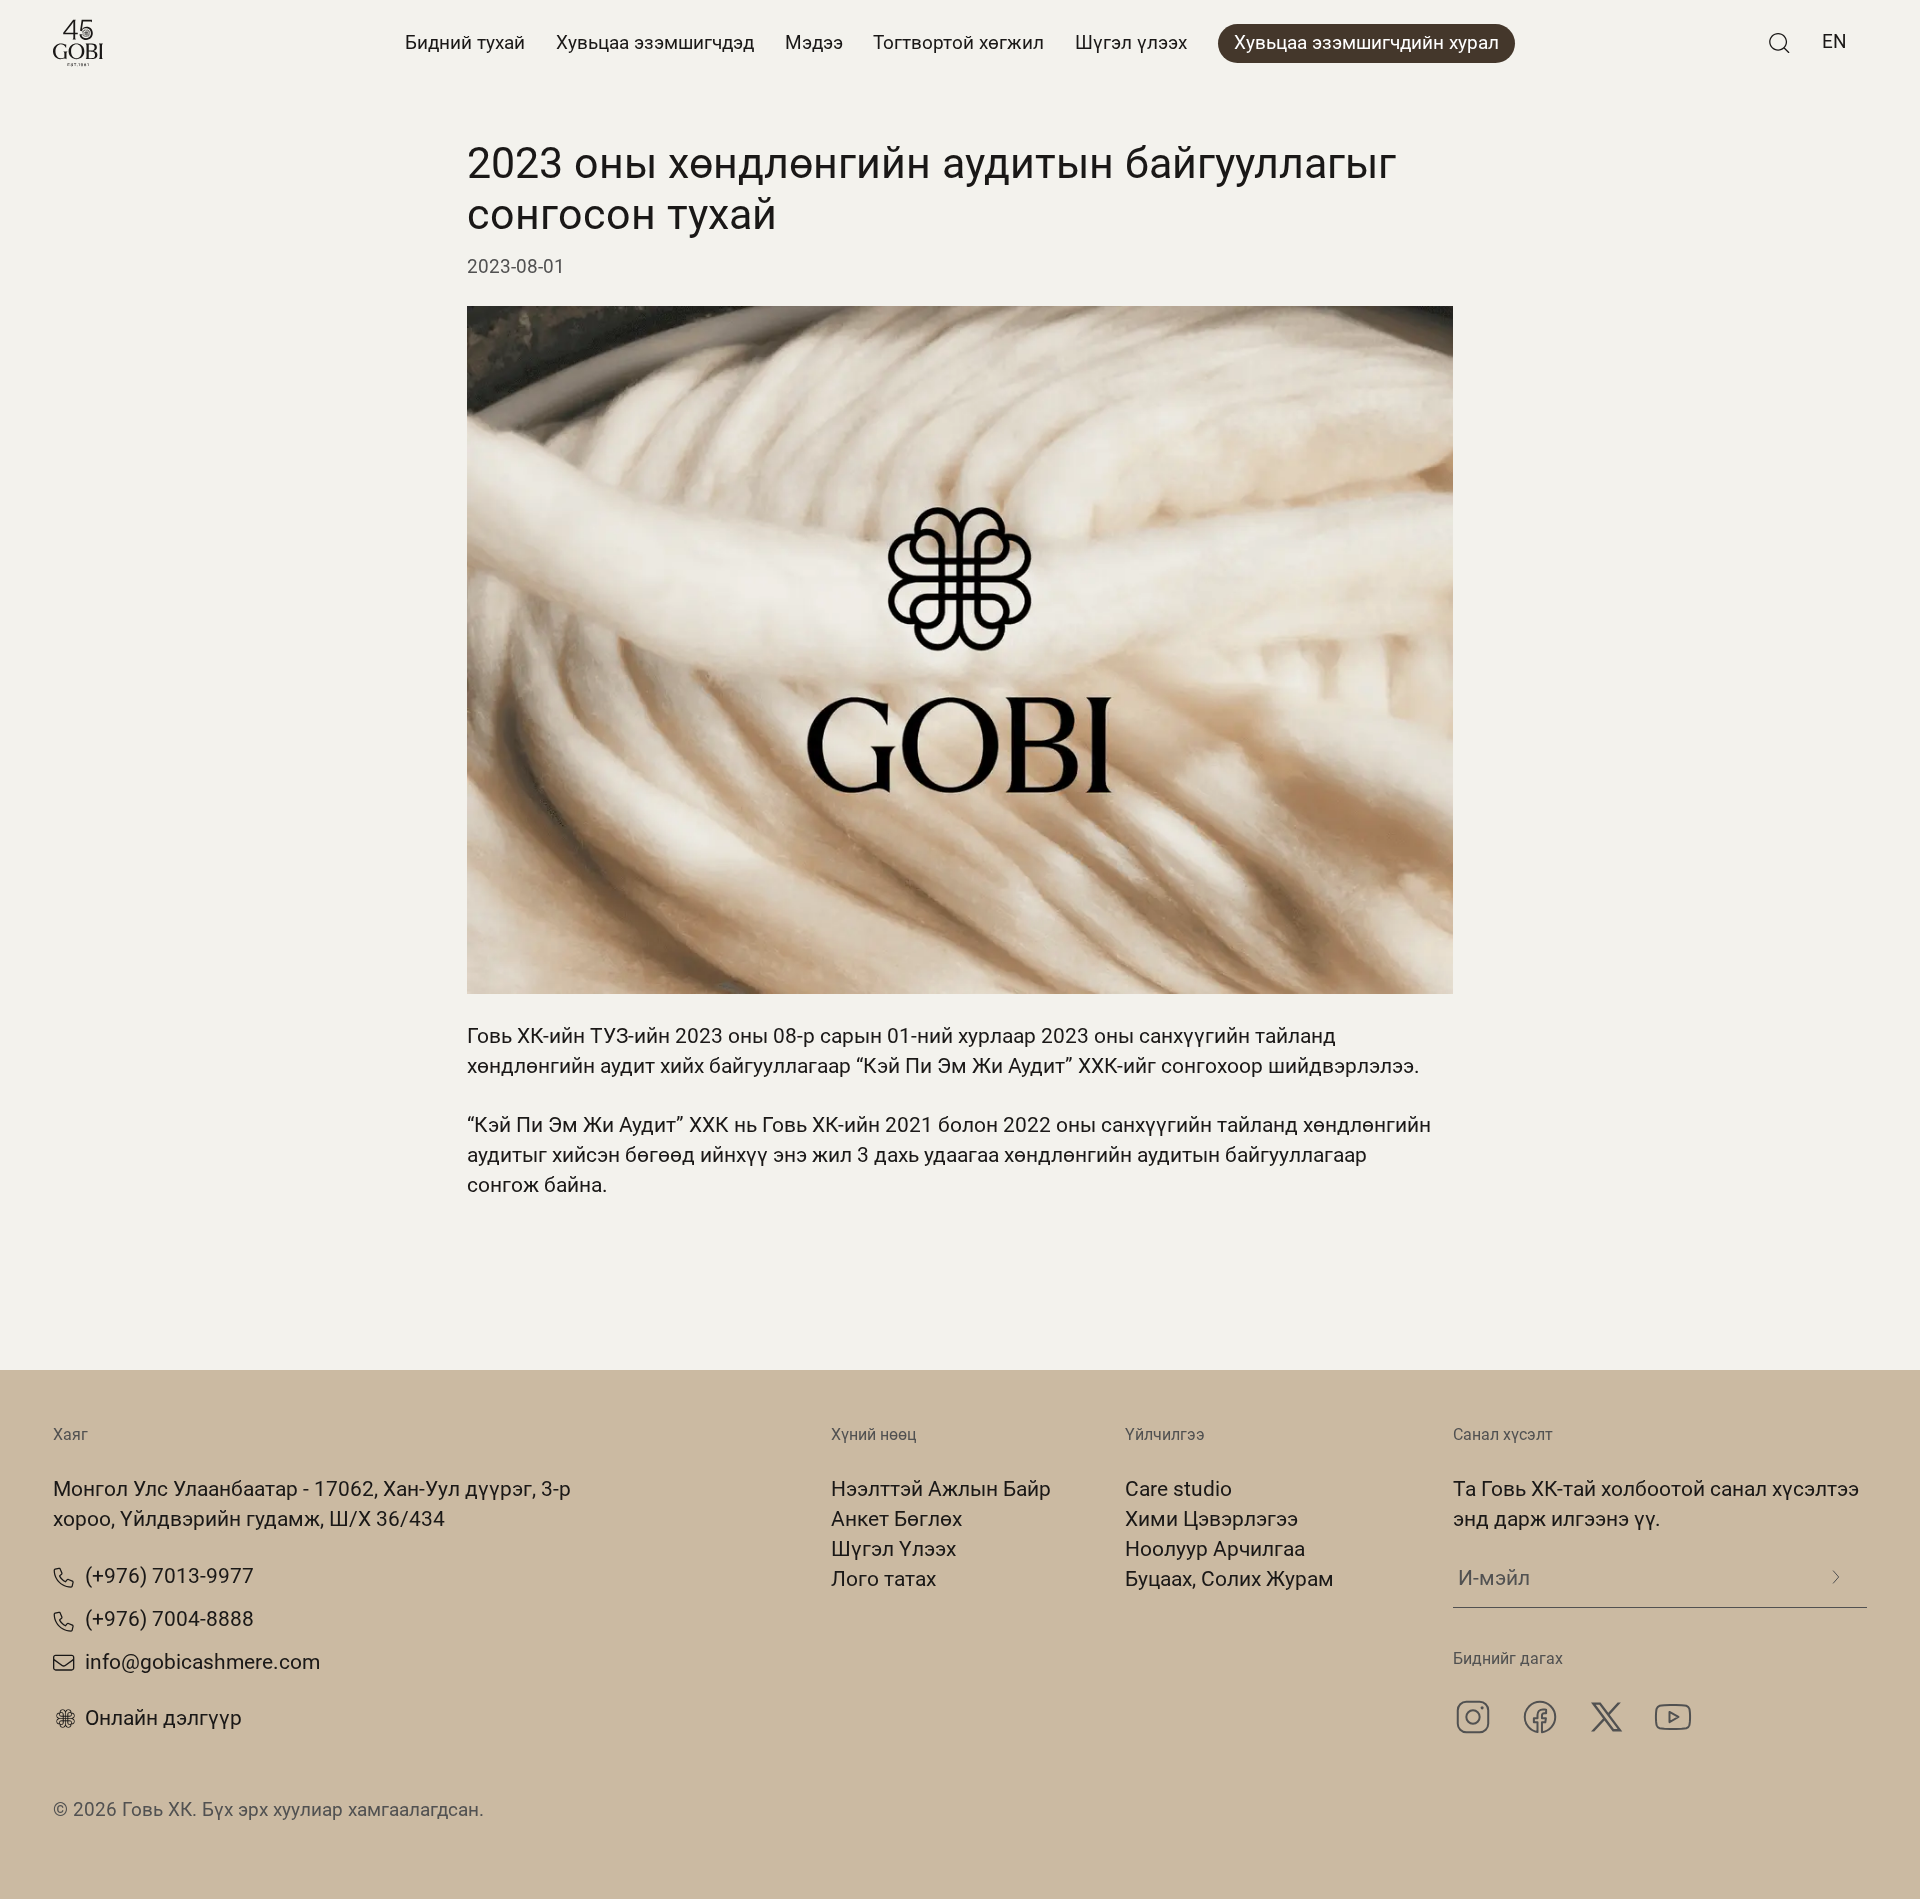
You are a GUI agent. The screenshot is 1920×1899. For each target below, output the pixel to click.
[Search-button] (1779, 43)
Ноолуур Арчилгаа (1215, 1548)
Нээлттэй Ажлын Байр (941, 1488)
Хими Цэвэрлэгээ (1211, 1518)
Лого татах (883, 1578)
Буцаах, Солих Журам (1229, 1578)
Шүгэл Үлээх (893, 1548)
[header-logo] (78, 43)
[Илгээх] (1835, 1577)
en (1834, 42)
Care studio (1178, 1488)
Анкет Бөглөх (896, 1518)
